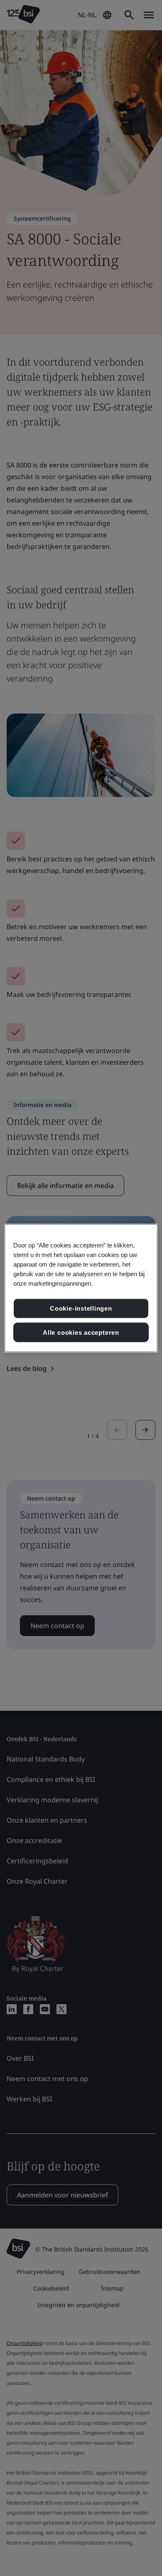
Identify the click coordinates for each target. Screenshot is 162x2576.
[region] (81, 1288)
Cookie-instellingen (81, 1308)
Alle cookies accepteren (81, 1332)
